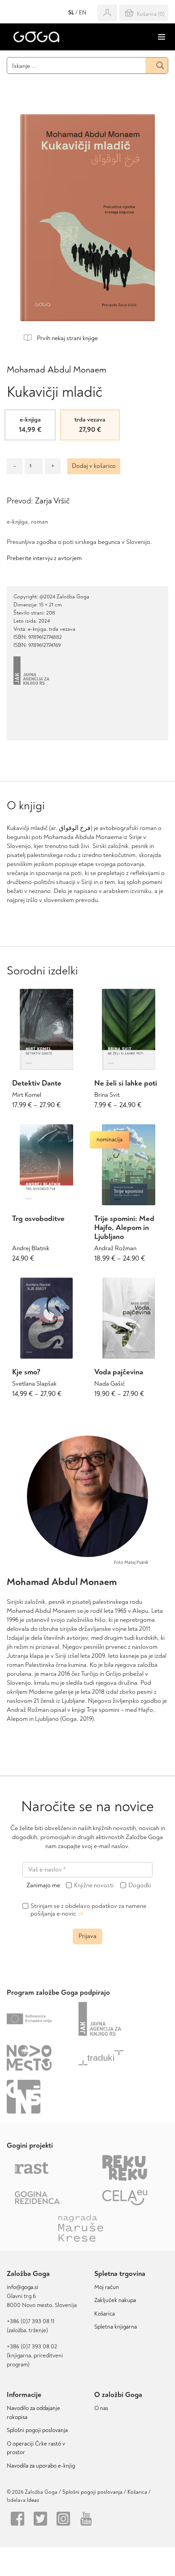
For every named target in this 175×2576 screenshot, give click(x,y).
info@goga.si (22, 2287)
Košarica (105, 2314)
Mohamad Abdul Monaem (57, 370)
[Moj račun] (107, 13)
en (83, 13)
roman (39, 522)
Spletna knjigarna (116, 2327)
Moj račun (107, 2287)
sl (71, 13)
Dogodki (140, 1885)
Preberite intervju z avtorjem (44, 558)
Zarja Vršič (52, 501)
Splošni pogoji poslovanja (37, 2430)
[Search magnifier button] (157, 65)
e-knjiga (17, 522)
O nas (101, 2408)
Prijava (87, 1936)
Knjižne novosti (94, 1885)
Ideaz (33, 2500)
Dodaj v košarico (94, 466)
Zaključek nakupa (115, 2300)
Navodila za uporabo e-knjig (41, 2466)
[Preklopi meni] (162, 37)
